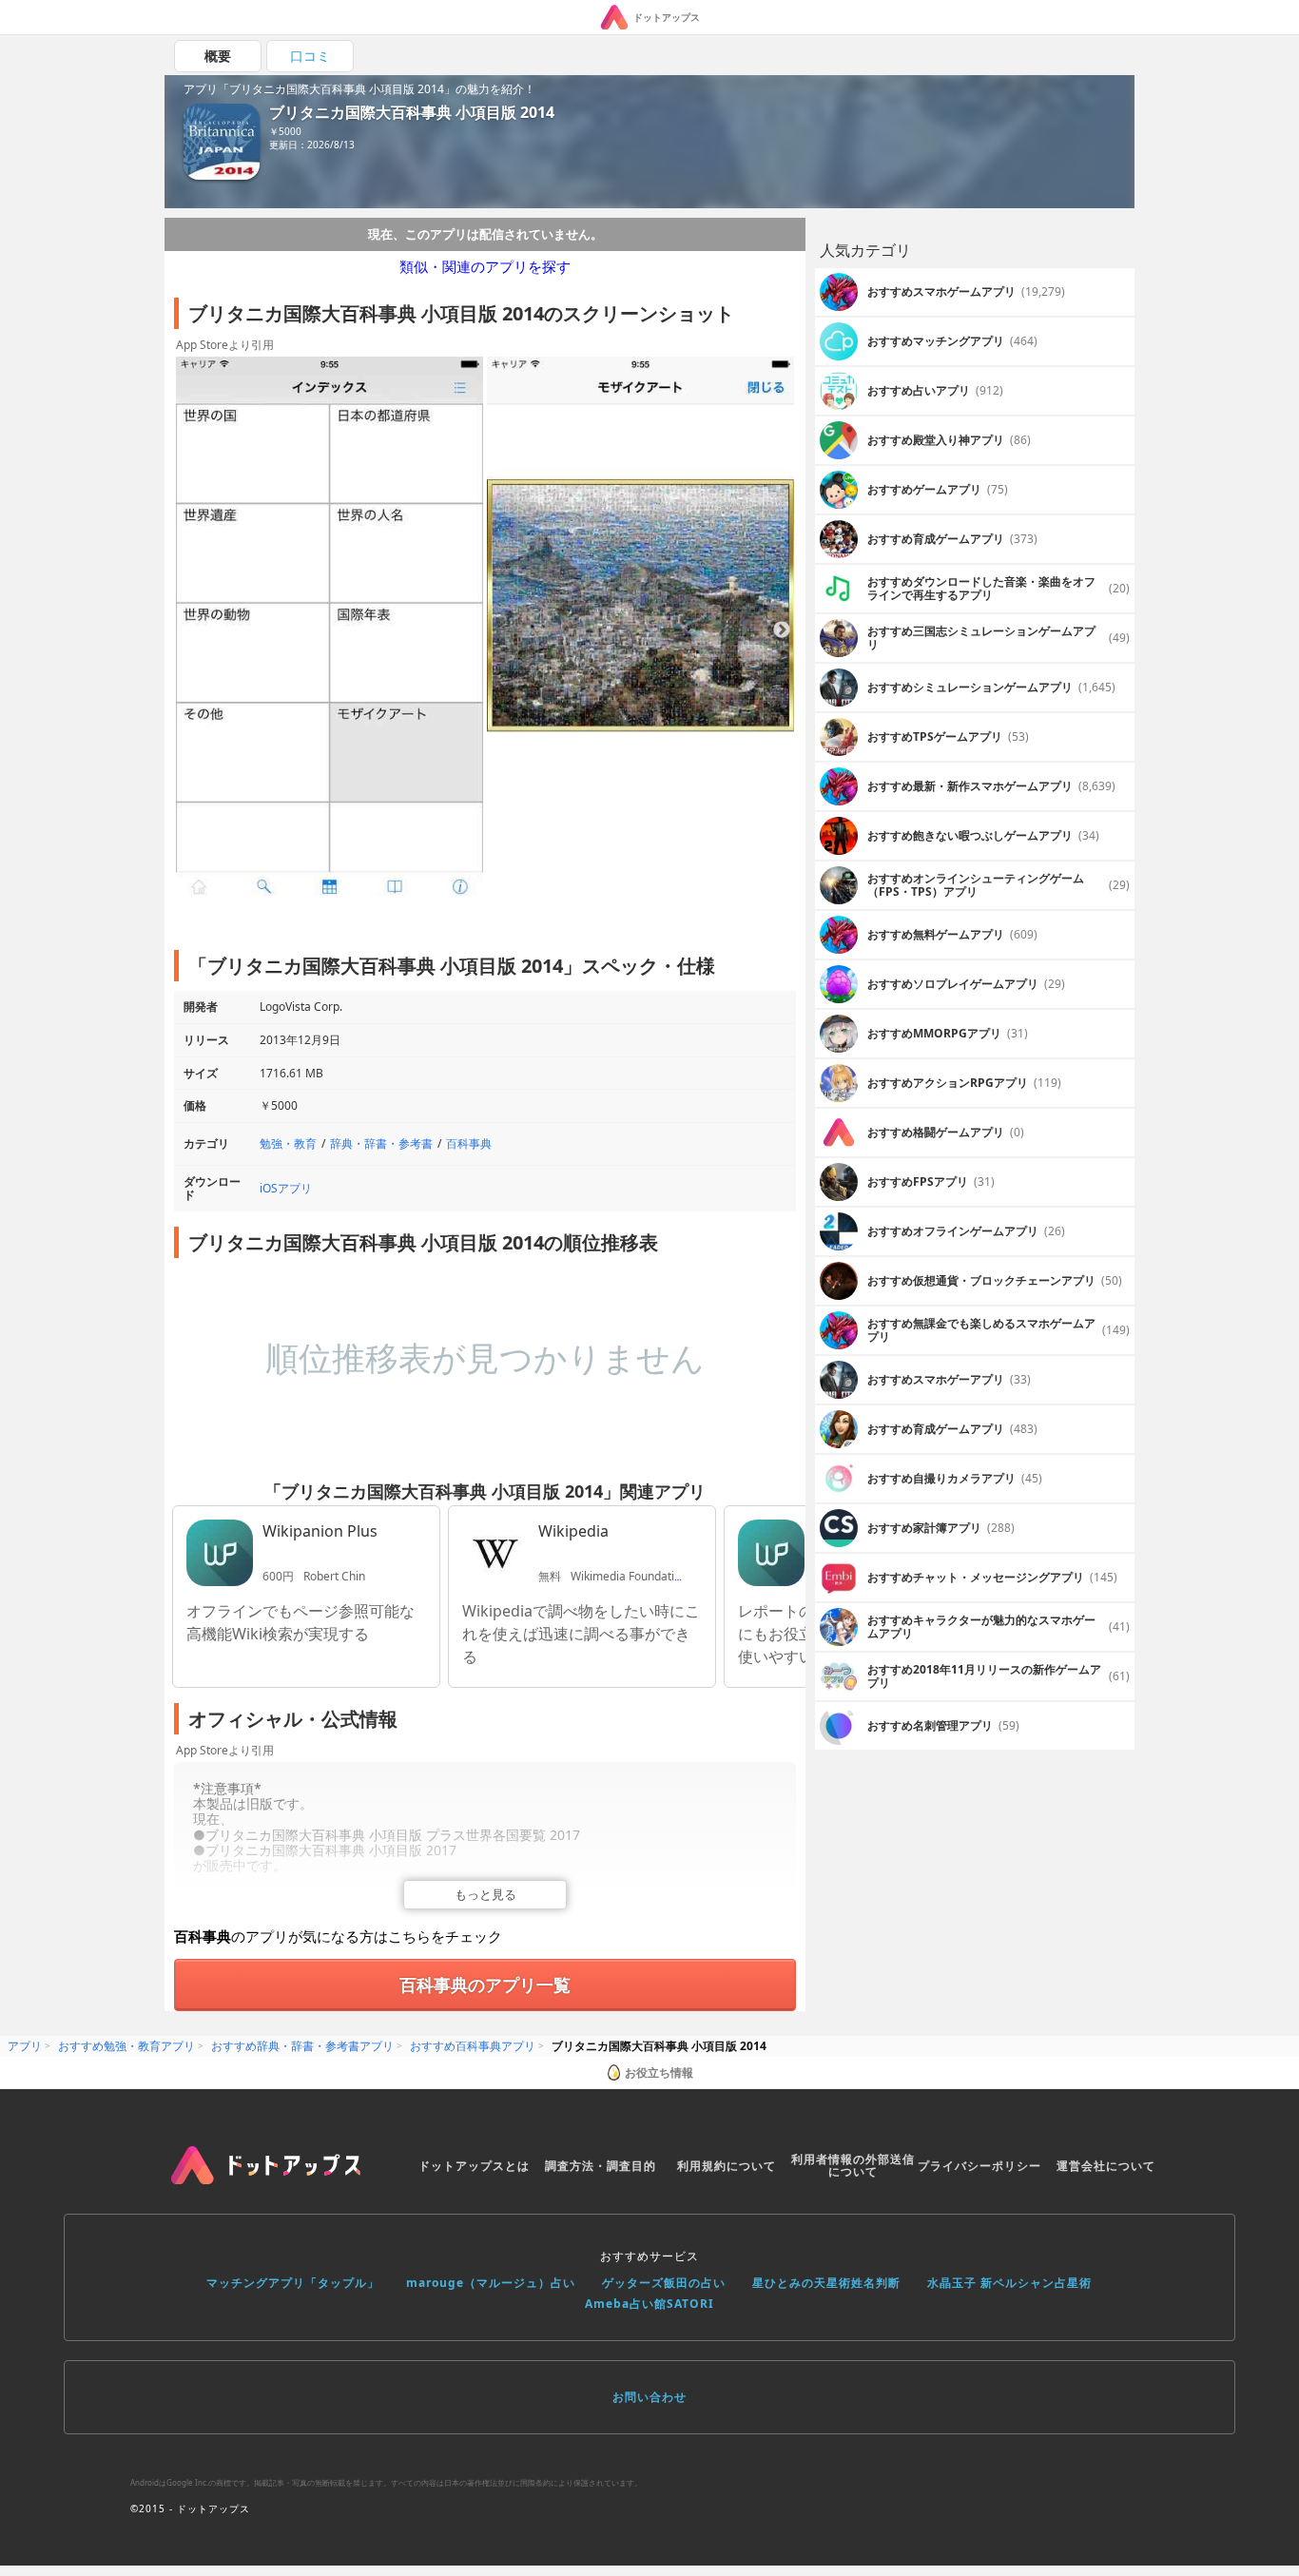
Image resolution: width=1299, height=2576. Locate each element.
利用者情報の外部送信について (853, 2166)
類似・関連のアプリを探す (485, 266)
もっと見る (485, 1894)
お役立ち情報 (659, 2072)
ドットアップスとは (474, 2166)
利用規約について (727, 2166)
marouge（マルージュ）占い (491, 2283)
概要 (218, 56)
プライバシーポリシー (979, 2166)
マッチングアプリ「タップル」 (293, 2283)
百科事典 (469, 1143)
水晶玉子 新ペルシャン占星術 (1009, 2283)
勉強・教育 (288, 1143)
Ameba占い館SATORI (649, 2304)
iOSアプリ (286, 1188)
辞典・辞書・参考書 (381, 1143)
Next (782, 630)
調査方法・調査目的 (601, 2166)
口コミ (310, 56)
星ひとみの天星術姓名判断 (826, 2283)
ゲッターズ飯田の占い (664, 2283)
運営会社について (1106, 2166)
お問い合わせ (649, 2397)
